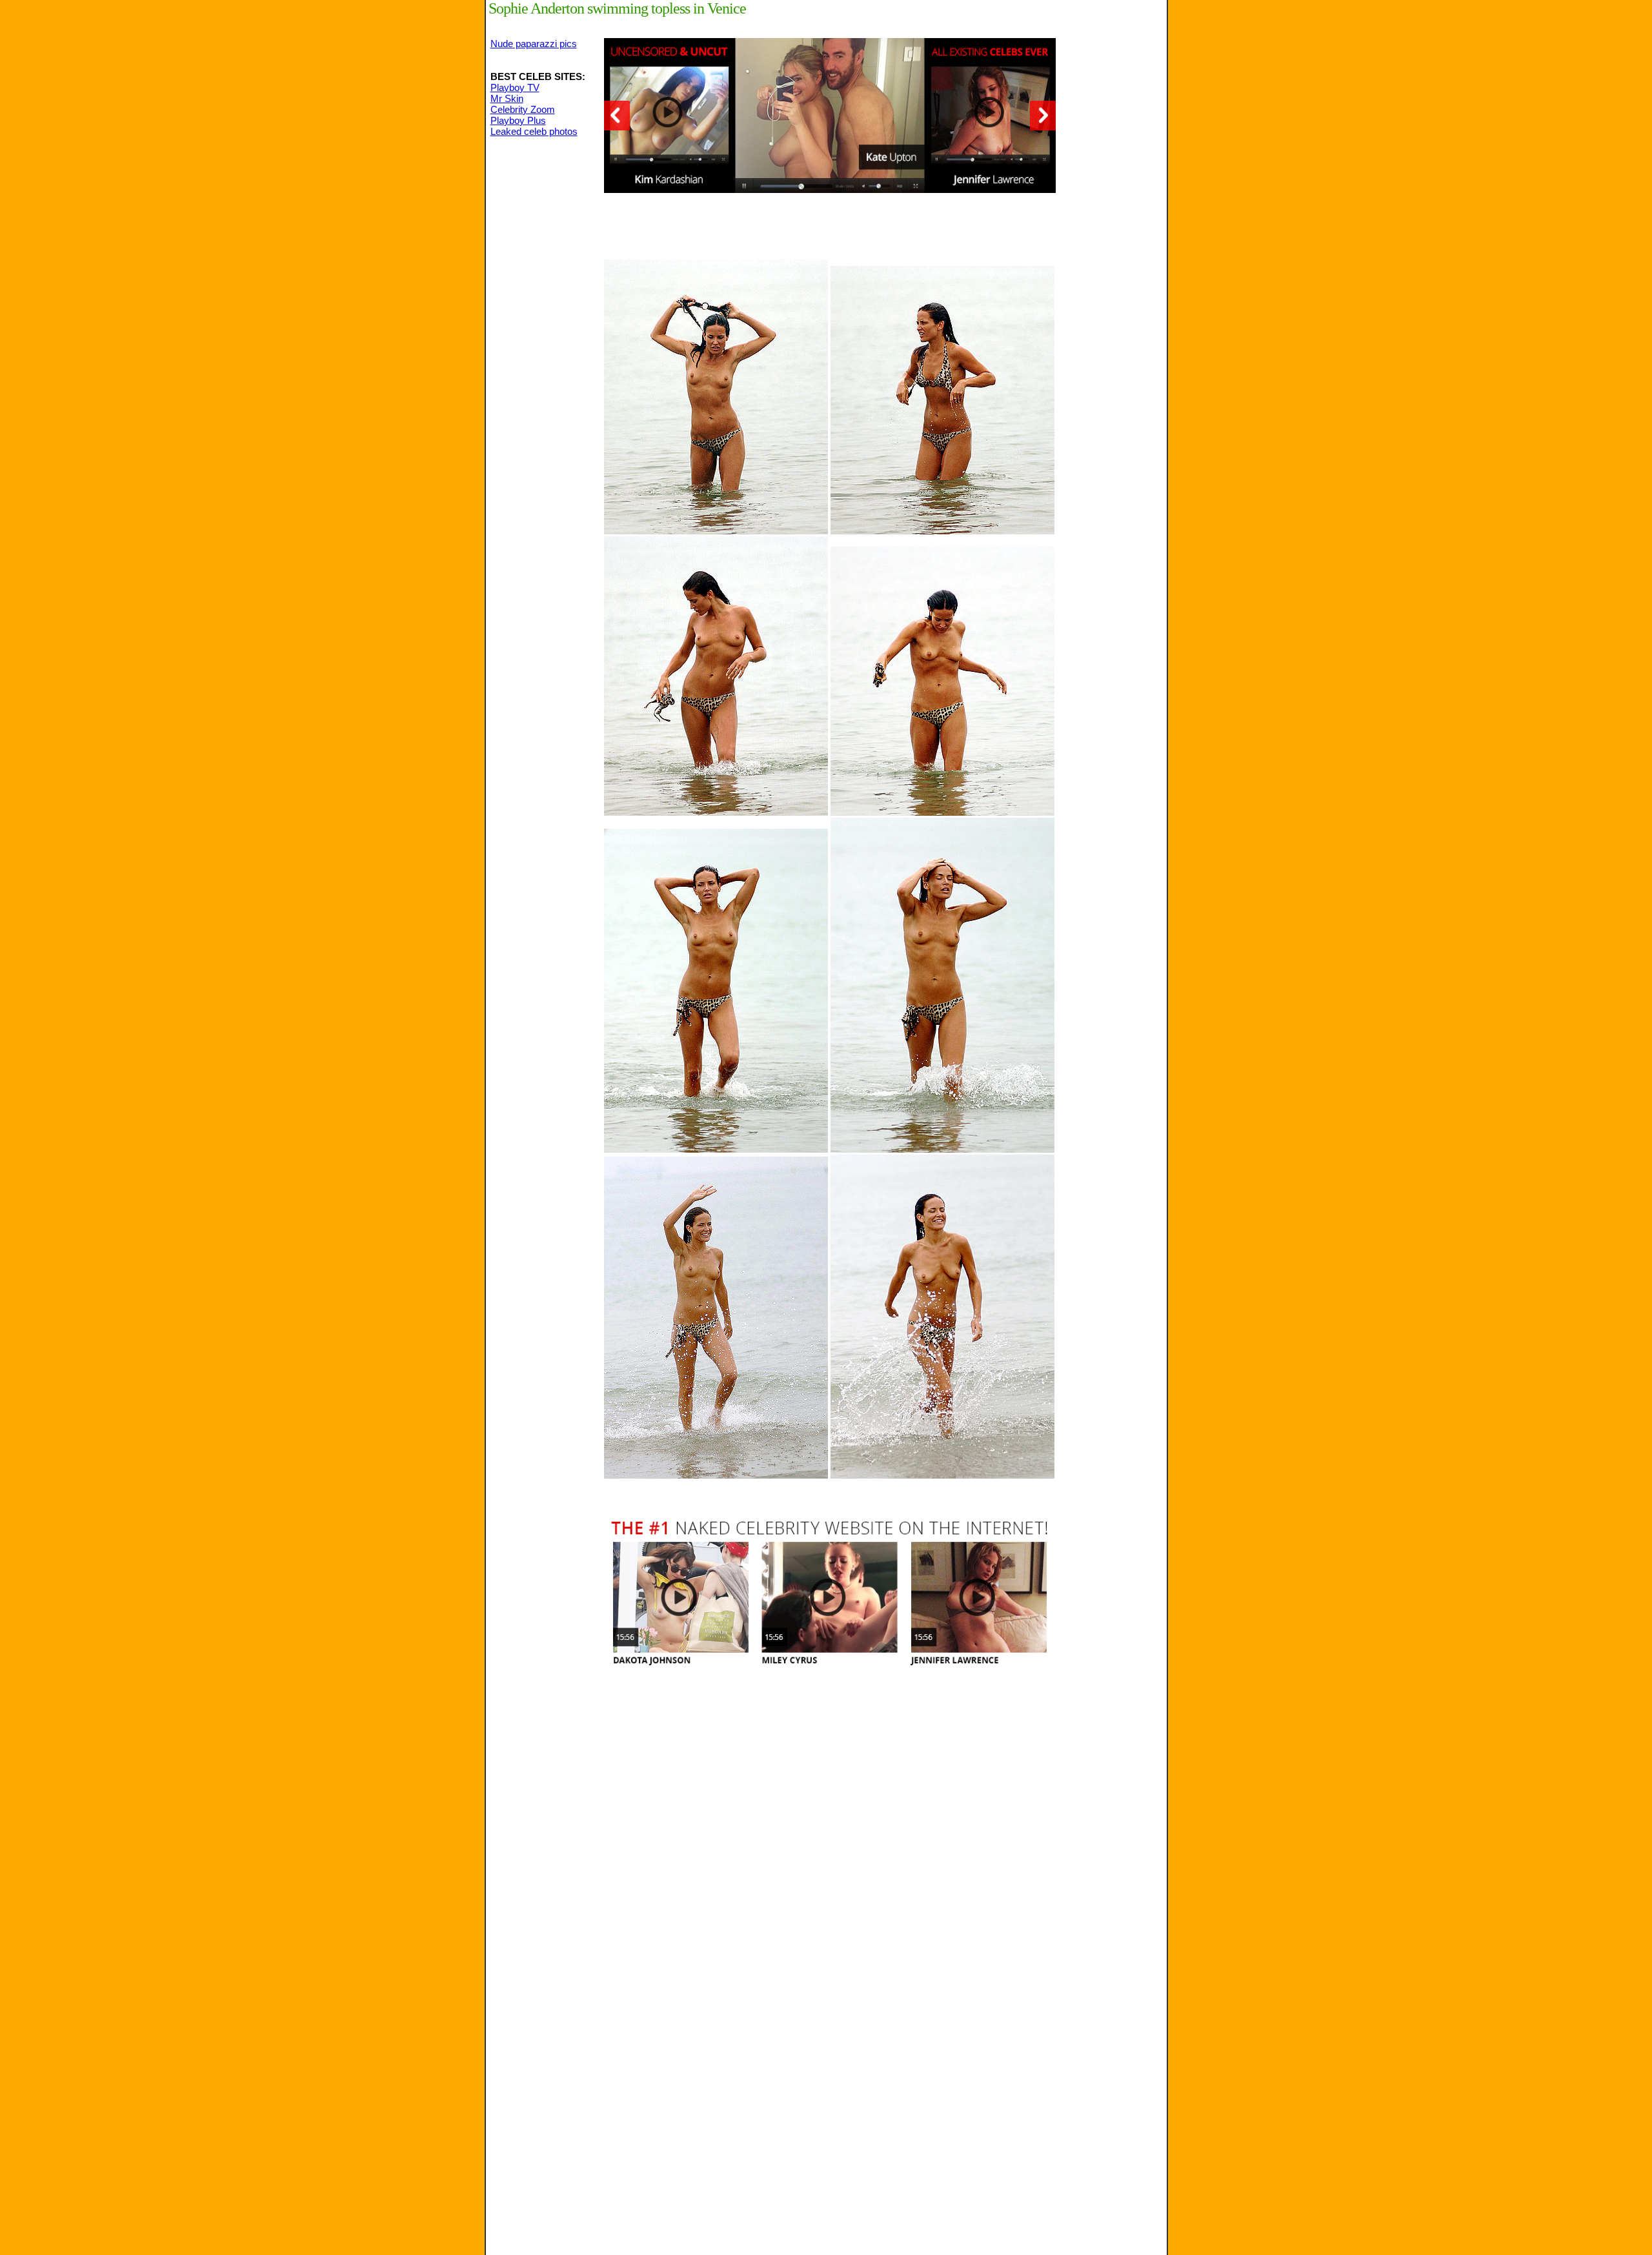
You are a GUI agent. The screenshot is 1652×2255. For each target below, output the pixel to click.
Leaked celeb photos (534, 131)
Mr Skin (507, 98)
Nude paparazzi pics (534, 44)
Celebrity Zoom (523, 109)
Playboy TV (515, 87)
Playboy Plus (518, 120)
